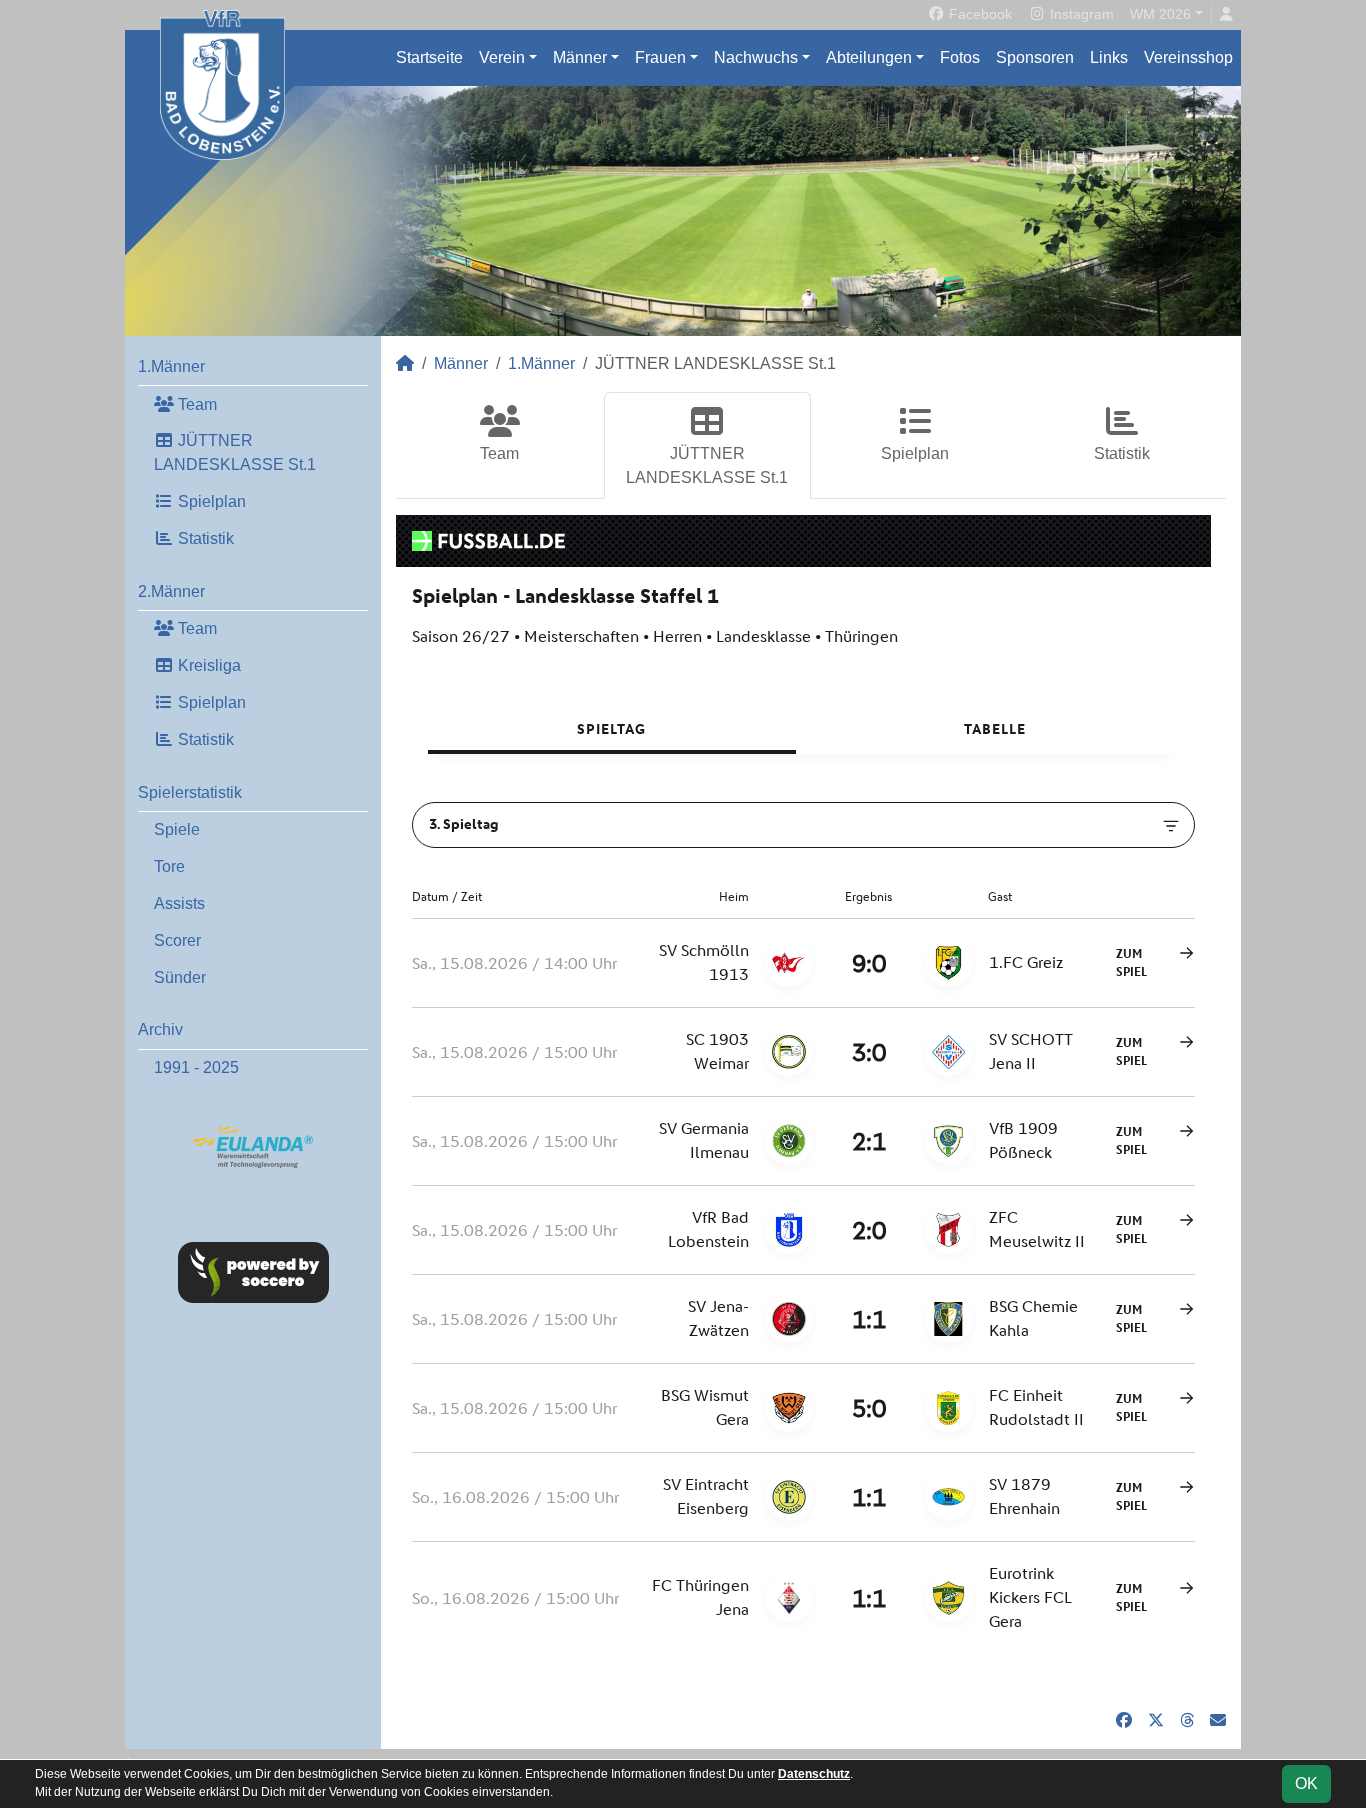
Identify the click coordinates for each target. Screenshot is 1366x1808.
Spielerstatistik (190, 792)
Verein (502, 57)
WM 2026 (1160, 14)
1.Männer (171, 366)
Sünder (180, 977)
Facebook (978, 14)
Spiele (177, 829)
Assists (179, 903)
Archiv (160, 1029)
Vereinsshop (1188, 57)
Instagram (1080, 14)
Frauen (660, 57)
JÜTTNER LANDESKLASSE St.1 (235, 452)
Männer (580, 57)
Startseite (429, 57)
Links (1109, 57)
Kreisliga (207, 665)
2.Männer (171, 591)
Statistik (204, 538)
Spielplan (210, 501)
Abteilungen (869, 57)
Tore (169, 866)
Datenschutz (814, 1774)
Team (195, 404)
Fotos (960, 57)
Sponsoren (1035, 57)
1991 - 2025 (196, 1067)
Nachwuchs (756, 57)
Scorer (177, 940)
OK (1306, 1783)
